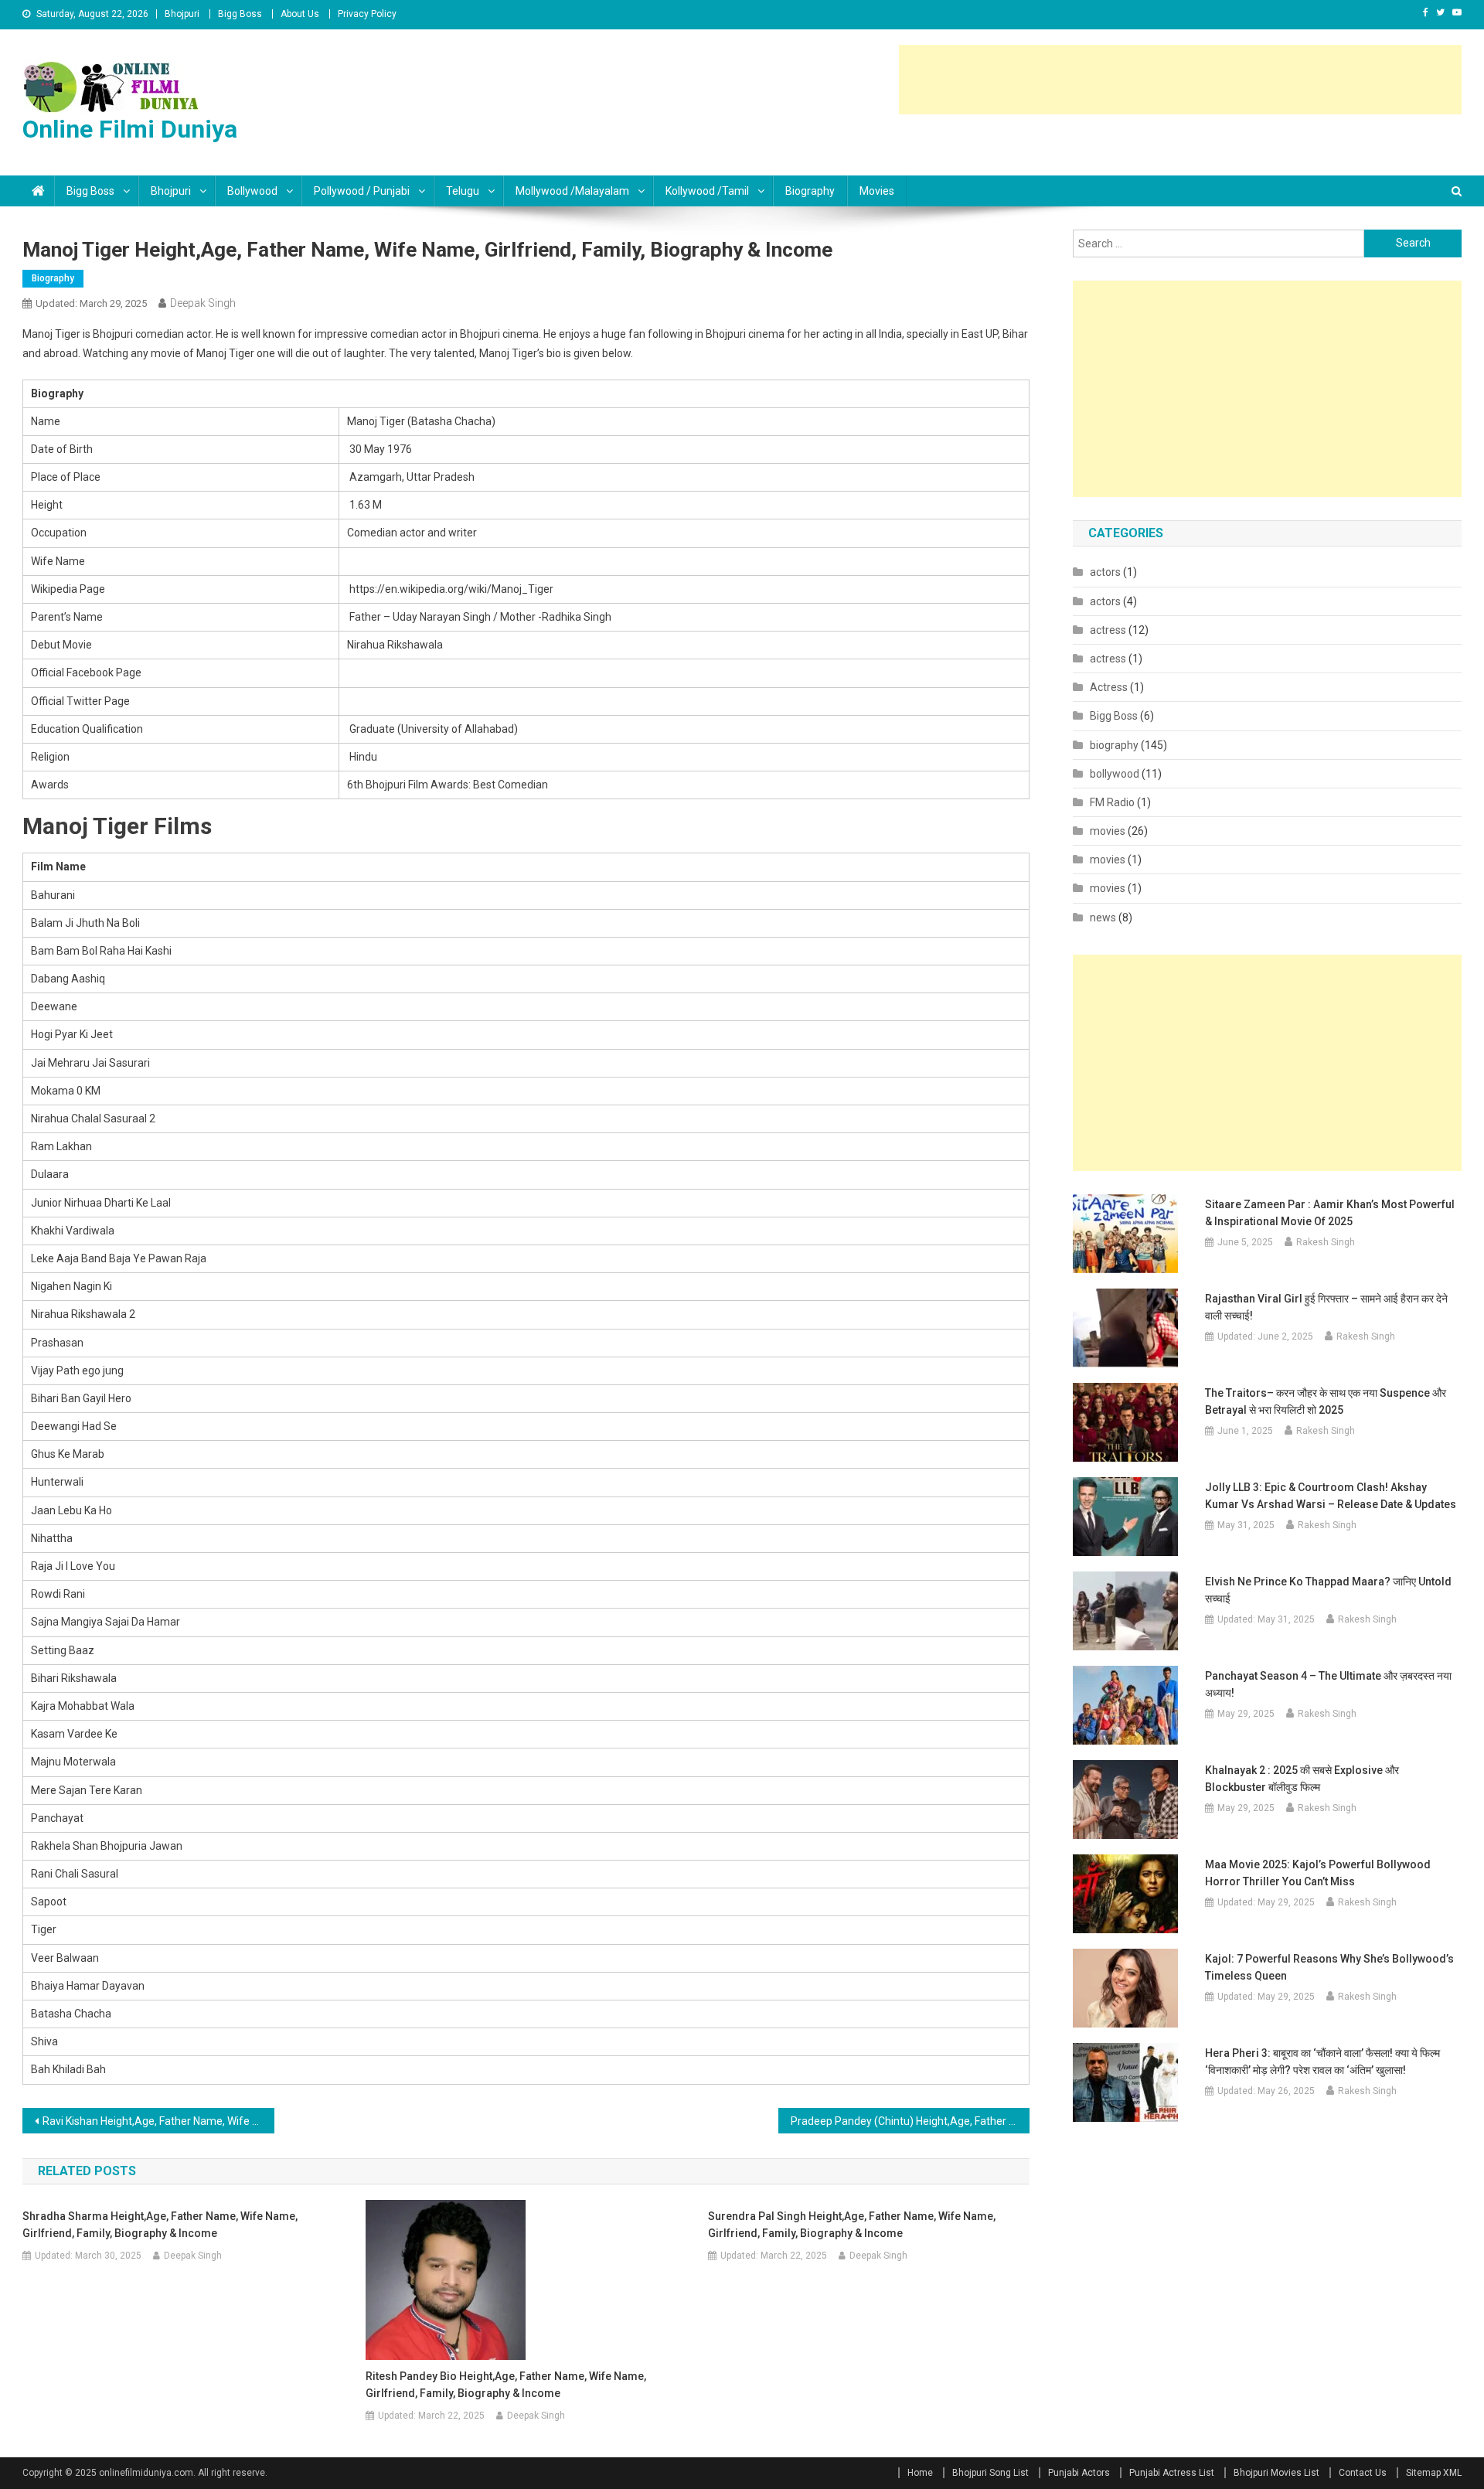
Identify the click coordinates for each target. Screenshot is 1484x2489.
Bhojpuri (182, 14)
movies (877, 191)
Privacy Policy (367, 14)
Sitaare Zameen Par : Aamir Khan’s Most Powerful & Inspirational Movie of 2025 (1330, 1213)
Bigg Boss (240, 14)
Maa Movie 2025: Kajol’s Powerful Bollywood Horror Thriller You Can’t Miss (1318, 1873)
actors (1105, 572)
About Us (300, 14)
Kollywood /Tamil (707, 191)
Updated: (91, 303)
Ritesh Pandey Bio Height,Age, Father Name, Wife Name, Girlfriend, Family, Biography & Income (506, 2385)
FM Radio (1112, 802)
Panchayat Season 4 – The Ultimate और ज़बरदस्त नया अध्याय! (1328, 1684)
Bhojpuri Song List (990, 2473)
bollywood (1115, 774)
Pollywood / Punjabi (362, 191)
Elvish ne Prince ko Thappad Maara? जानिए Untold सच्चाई (1328, 1590)
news (1103, 918)
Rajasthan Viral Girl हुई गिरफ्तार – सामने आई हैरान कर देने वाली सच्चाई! (1326, 1307)
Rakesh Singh (1326, 1242)
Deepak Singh (203, 303)
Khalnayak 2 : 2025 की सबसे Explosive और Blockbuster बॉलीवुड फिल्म (1302, 1779)
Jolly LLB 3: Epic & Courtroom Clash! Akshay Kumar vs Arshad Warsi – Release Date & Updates (1331, 1496)
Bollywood (252, 191)
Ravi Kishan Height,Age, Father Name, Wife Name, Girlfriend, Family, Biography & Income (158, 2121)
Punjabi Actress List (1172, 2473)
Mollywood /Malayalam (572, 191)
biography (810, 191)
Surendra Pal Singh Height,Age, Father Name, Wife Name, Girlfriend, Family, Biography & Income (852, 2225)
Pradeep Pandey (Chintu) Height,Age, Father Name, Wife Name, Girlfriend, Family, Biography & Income (910, 2121)
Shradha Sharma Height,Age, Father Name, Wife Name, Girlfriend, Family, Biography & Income (160, 2225)
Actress (1109, 687)
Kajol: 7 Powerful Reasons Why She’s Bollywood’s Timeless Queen (1329, 1967)
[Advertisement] (1180, 80)
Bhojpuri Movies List (1276, 2473)
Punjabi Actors (1079, 2473)
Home (920, 2473)
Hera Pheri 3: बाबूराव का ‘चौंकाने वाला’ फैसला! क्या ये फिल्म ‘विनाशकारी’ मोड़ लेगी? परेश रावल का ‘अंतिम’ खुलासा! (1322, 2062)
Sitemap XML (1434, 2473)
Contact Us (1363, 2473)
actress (1108, 630)
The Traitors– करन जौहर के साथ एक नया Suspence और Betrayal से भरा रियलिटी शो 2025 (1326, 1401)
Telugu (463, 191)
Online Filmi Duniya (130, 129)
